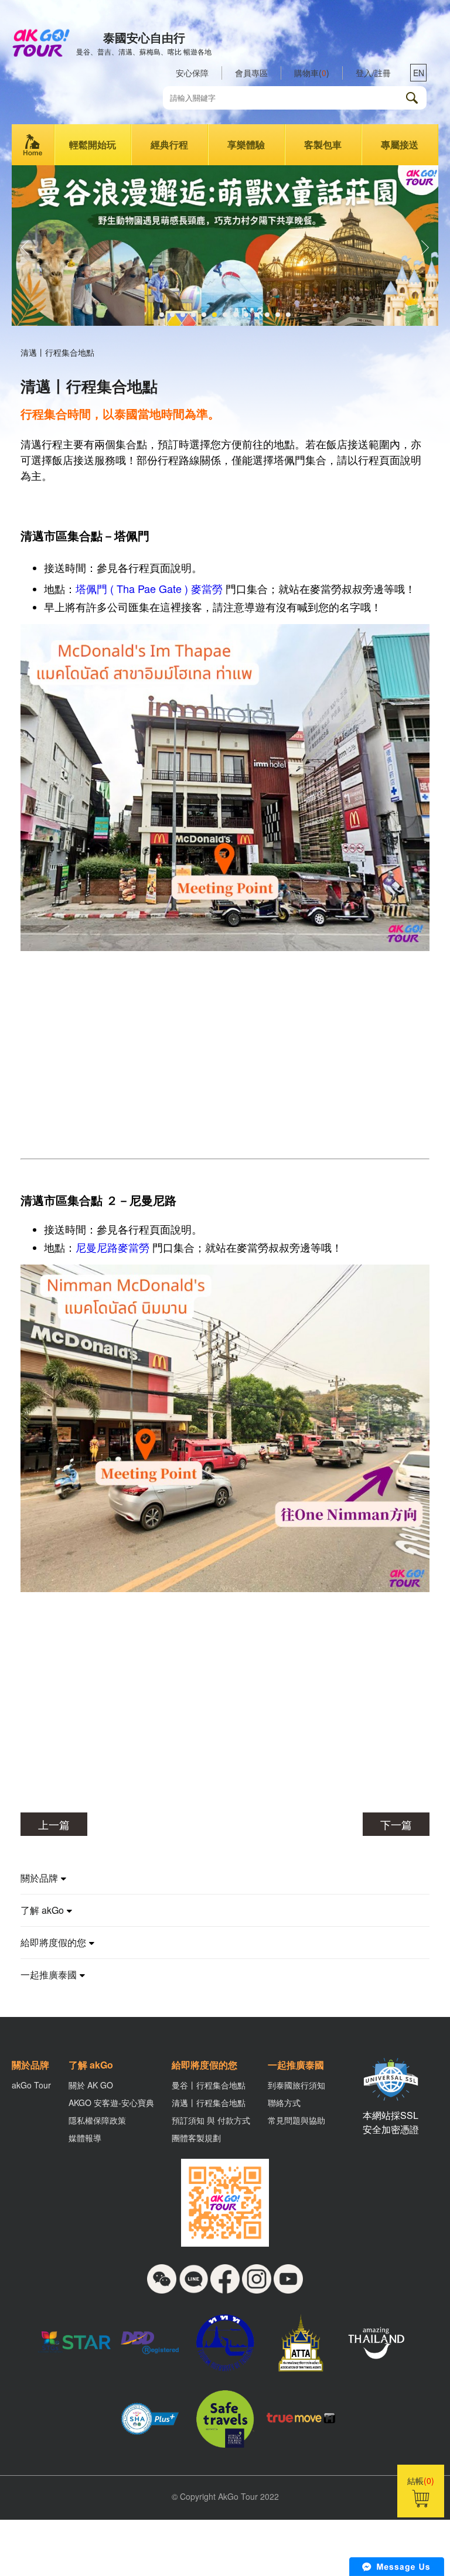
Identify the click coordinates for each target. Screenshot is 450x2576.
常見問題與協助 (296, 2120)
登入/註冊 (373, 73)
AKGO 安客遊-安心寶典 (111, 2103)
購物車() (312, 73)
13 (288, 315)
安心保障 (192, 73)
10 (257, 315)
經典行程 (169, 144)
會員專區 (251, 73)
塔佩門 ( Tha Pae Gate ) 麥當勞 (149, 588)
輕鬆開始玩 (93, 144)
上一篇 (54, 1824)
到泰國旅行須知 (296, 2085)
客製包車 (323, 144)
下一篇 (396, 1824)
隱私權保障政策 (97, 2120)
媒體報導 (85, 2138)
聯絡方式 (284, 2103)
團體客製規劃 (196, 2138)
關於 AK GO (91, 2085)
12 (278, 315)
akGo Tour (31, 2085)
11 (267, 315)
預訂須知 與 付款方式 (211, 2120)
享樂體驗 (246, 144)
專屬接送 (400, 144)
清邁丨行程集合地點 (209, 2103)
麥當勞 (134, 1247)
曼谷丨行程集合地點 (209, 2085)
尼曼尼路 (97, 1247)
